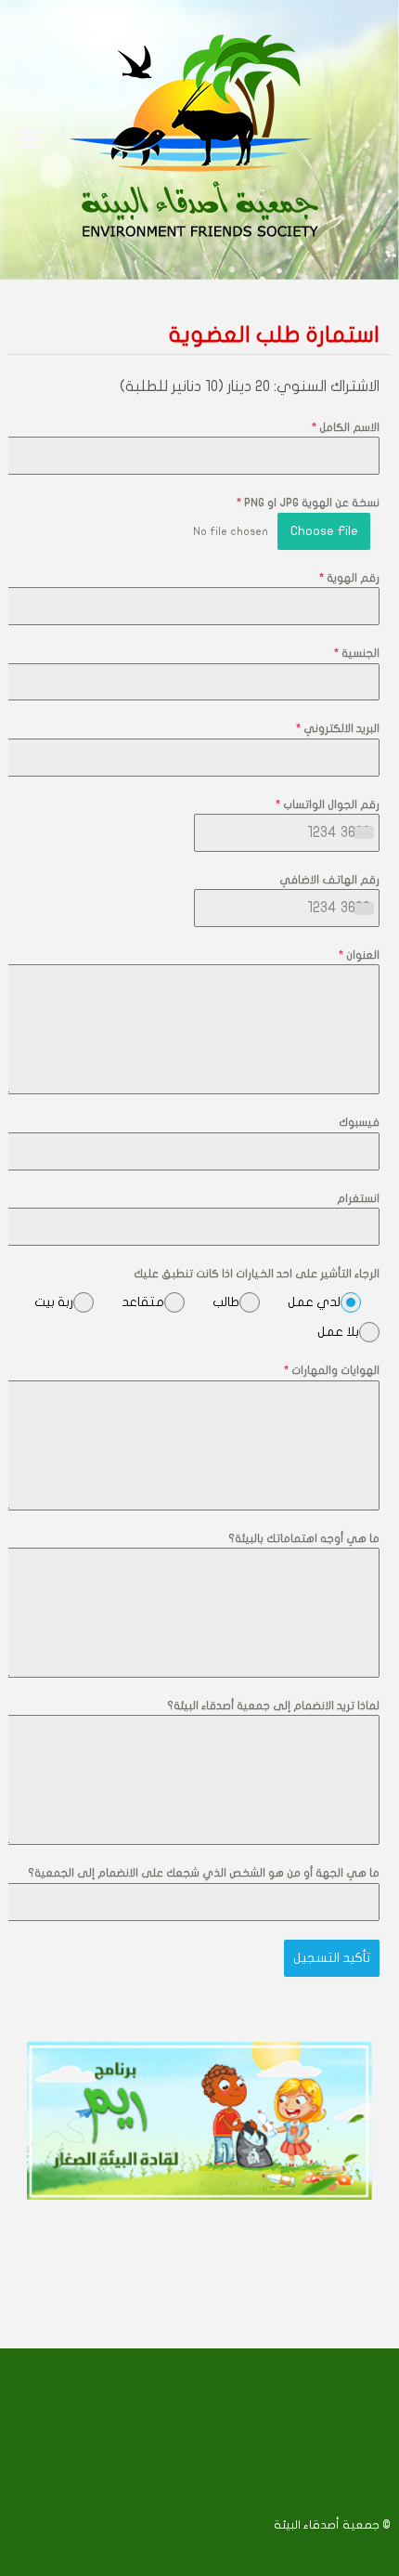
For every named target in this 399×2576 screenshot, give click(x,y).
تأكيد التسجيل (332, 1958)
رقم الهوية (349, 578)
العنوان (359, 955)
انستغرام (358, 1198)
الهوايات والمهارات (332, 1370)
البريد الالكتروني (338, 728)
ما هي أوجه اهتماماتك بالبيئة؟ (304, 1538)
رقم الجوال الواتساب (328, 804)
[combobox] (363, 833)
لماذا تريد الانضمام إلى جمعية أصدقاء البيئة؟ (273, 1706)
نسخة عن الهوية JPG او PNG (308, 503)
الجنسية (357, 653)
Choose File (324, 531)
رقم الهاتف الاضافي (329, 880)
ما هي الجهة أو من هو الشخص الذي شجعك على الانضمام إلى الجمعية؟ (204, 1873)
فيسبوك (359, 1122)
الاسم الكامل (346, 427)
